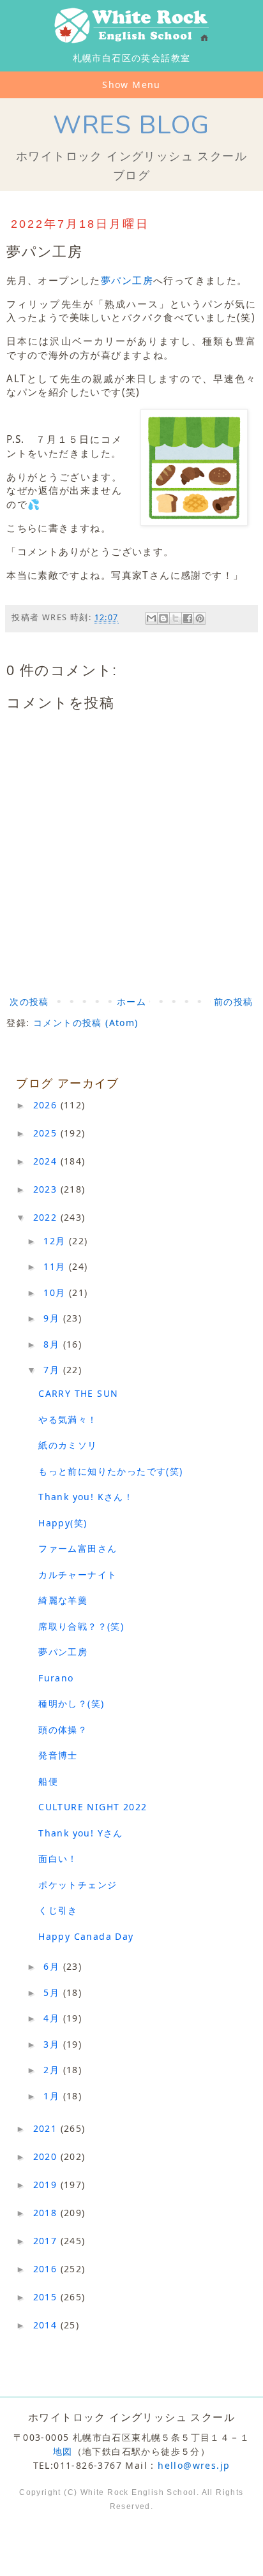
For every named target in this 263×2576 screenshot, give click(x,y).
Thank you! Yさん (81, 1833)
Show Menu (131, 85)
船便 (48, 1781)
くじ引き (58, 1910)
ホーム (131, 1001)
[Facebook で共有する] (188, 618)
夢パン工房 (127, 280)
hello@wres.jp (194, 2465)
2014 (47, 2325)
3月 (53, 2044)
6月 (53, 1966)
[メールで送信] (151, 618)
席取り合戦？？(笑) (81, 1626)
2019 (47, 2185)
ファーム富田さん (78, 1548)
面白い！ (58, 1858)
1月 (53, 2096)
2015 (47, 2297)
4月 (53, 2018)
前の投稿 (234, 1001)
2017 (47, 2241)
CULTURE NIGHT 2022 (93, 1807)
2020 (47, 2156)
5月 (53, 1992)
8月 (53, 1344)
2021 (47, 2128)
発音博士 (58, 1755)
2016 (47, 2269)
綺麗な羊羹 (63, 1600)
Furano (56, 1678)
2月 (53, 2070)
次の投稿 (29, 1001)
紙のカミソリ (68, 1445)
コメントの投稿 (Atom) (86, 1023)
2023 (47, 1189)
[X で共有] (176, 618)
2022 (47, 1217)
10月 (56, 1292)
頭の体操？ (63, 1730)
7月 (53, 1370)
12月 (56, 1241)
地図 (63, 2451)
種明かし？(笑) (71, 1703)
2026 (47, 1105)
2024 (47, 1161)
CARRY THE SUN (78, 1393)
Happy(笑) (63, 1523)
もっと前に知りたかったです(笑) (110, 1471)
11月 (56, 1266)
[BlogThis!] (163, 618)
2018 (47, 2213)
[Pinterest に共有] (200, 618)
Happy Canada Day (86, 1936)
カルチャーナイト (78, 1575)
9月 (53, 1318)
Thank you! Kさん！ (86, 1497)
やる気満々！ (68, 1419)
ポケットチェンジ (78, 1885)
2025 (47, 1133)
